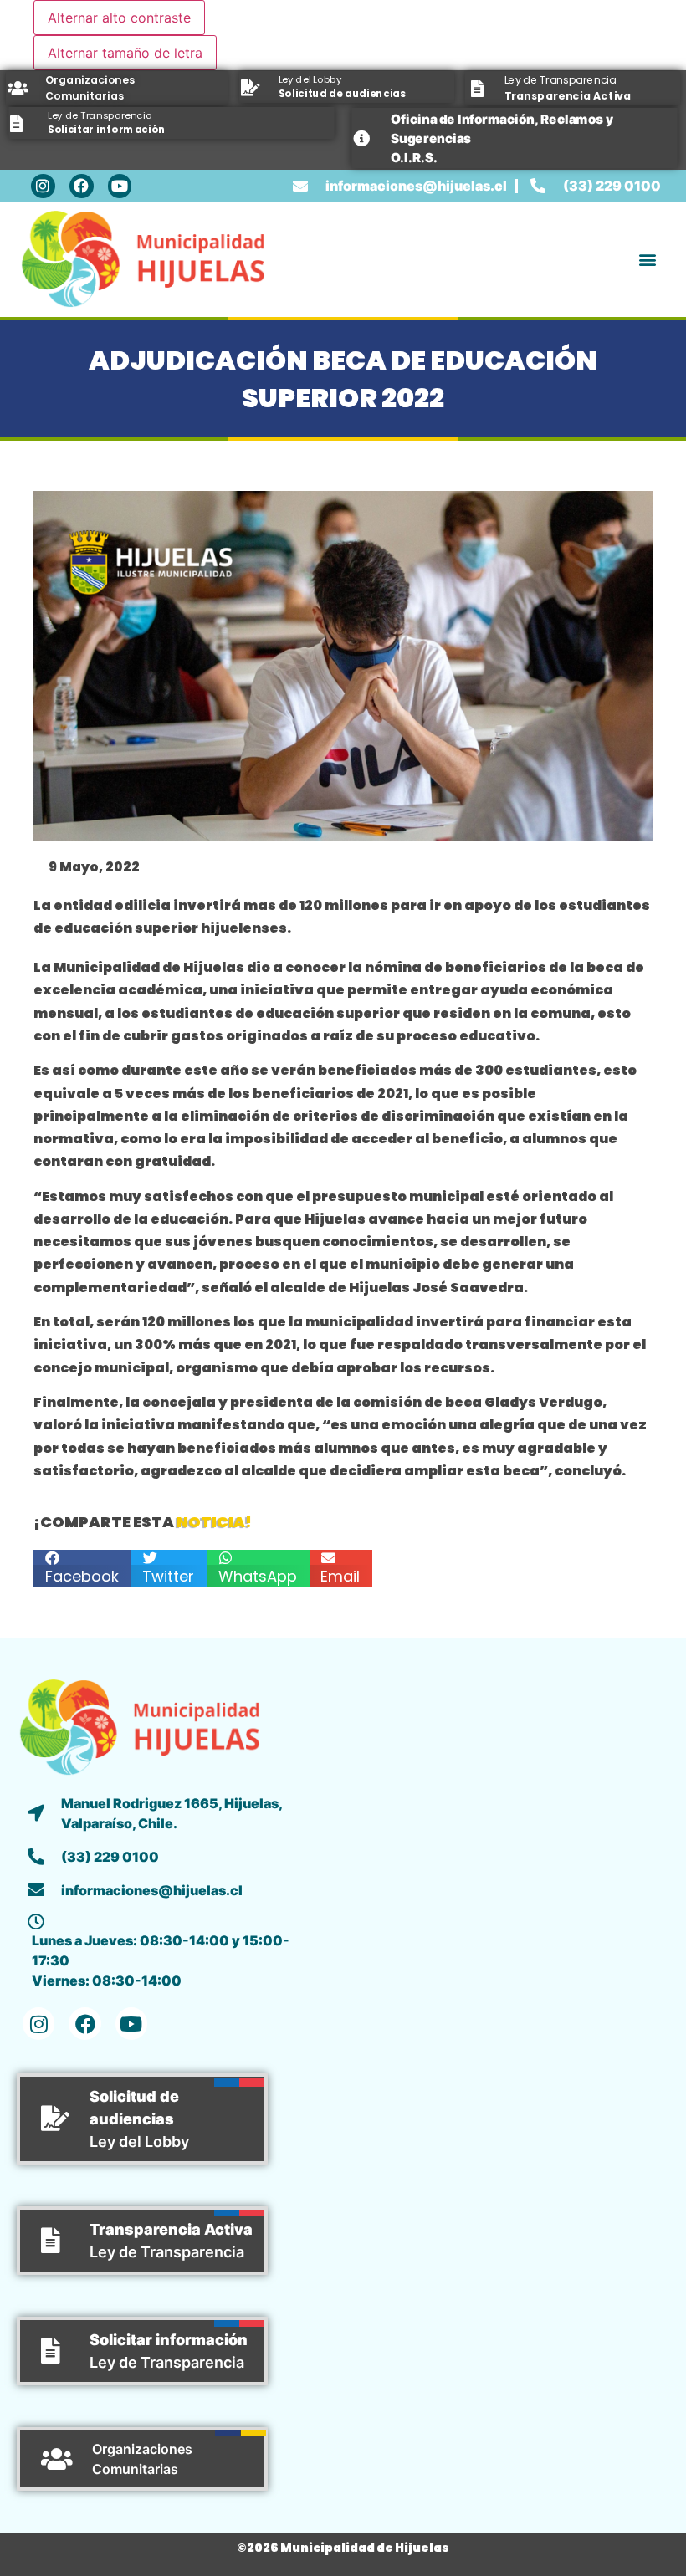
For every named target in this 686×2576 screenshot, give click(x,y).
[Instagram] (43, 186)
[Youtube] (120, 186)
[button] (647, 260)
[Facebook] (82, 186)
